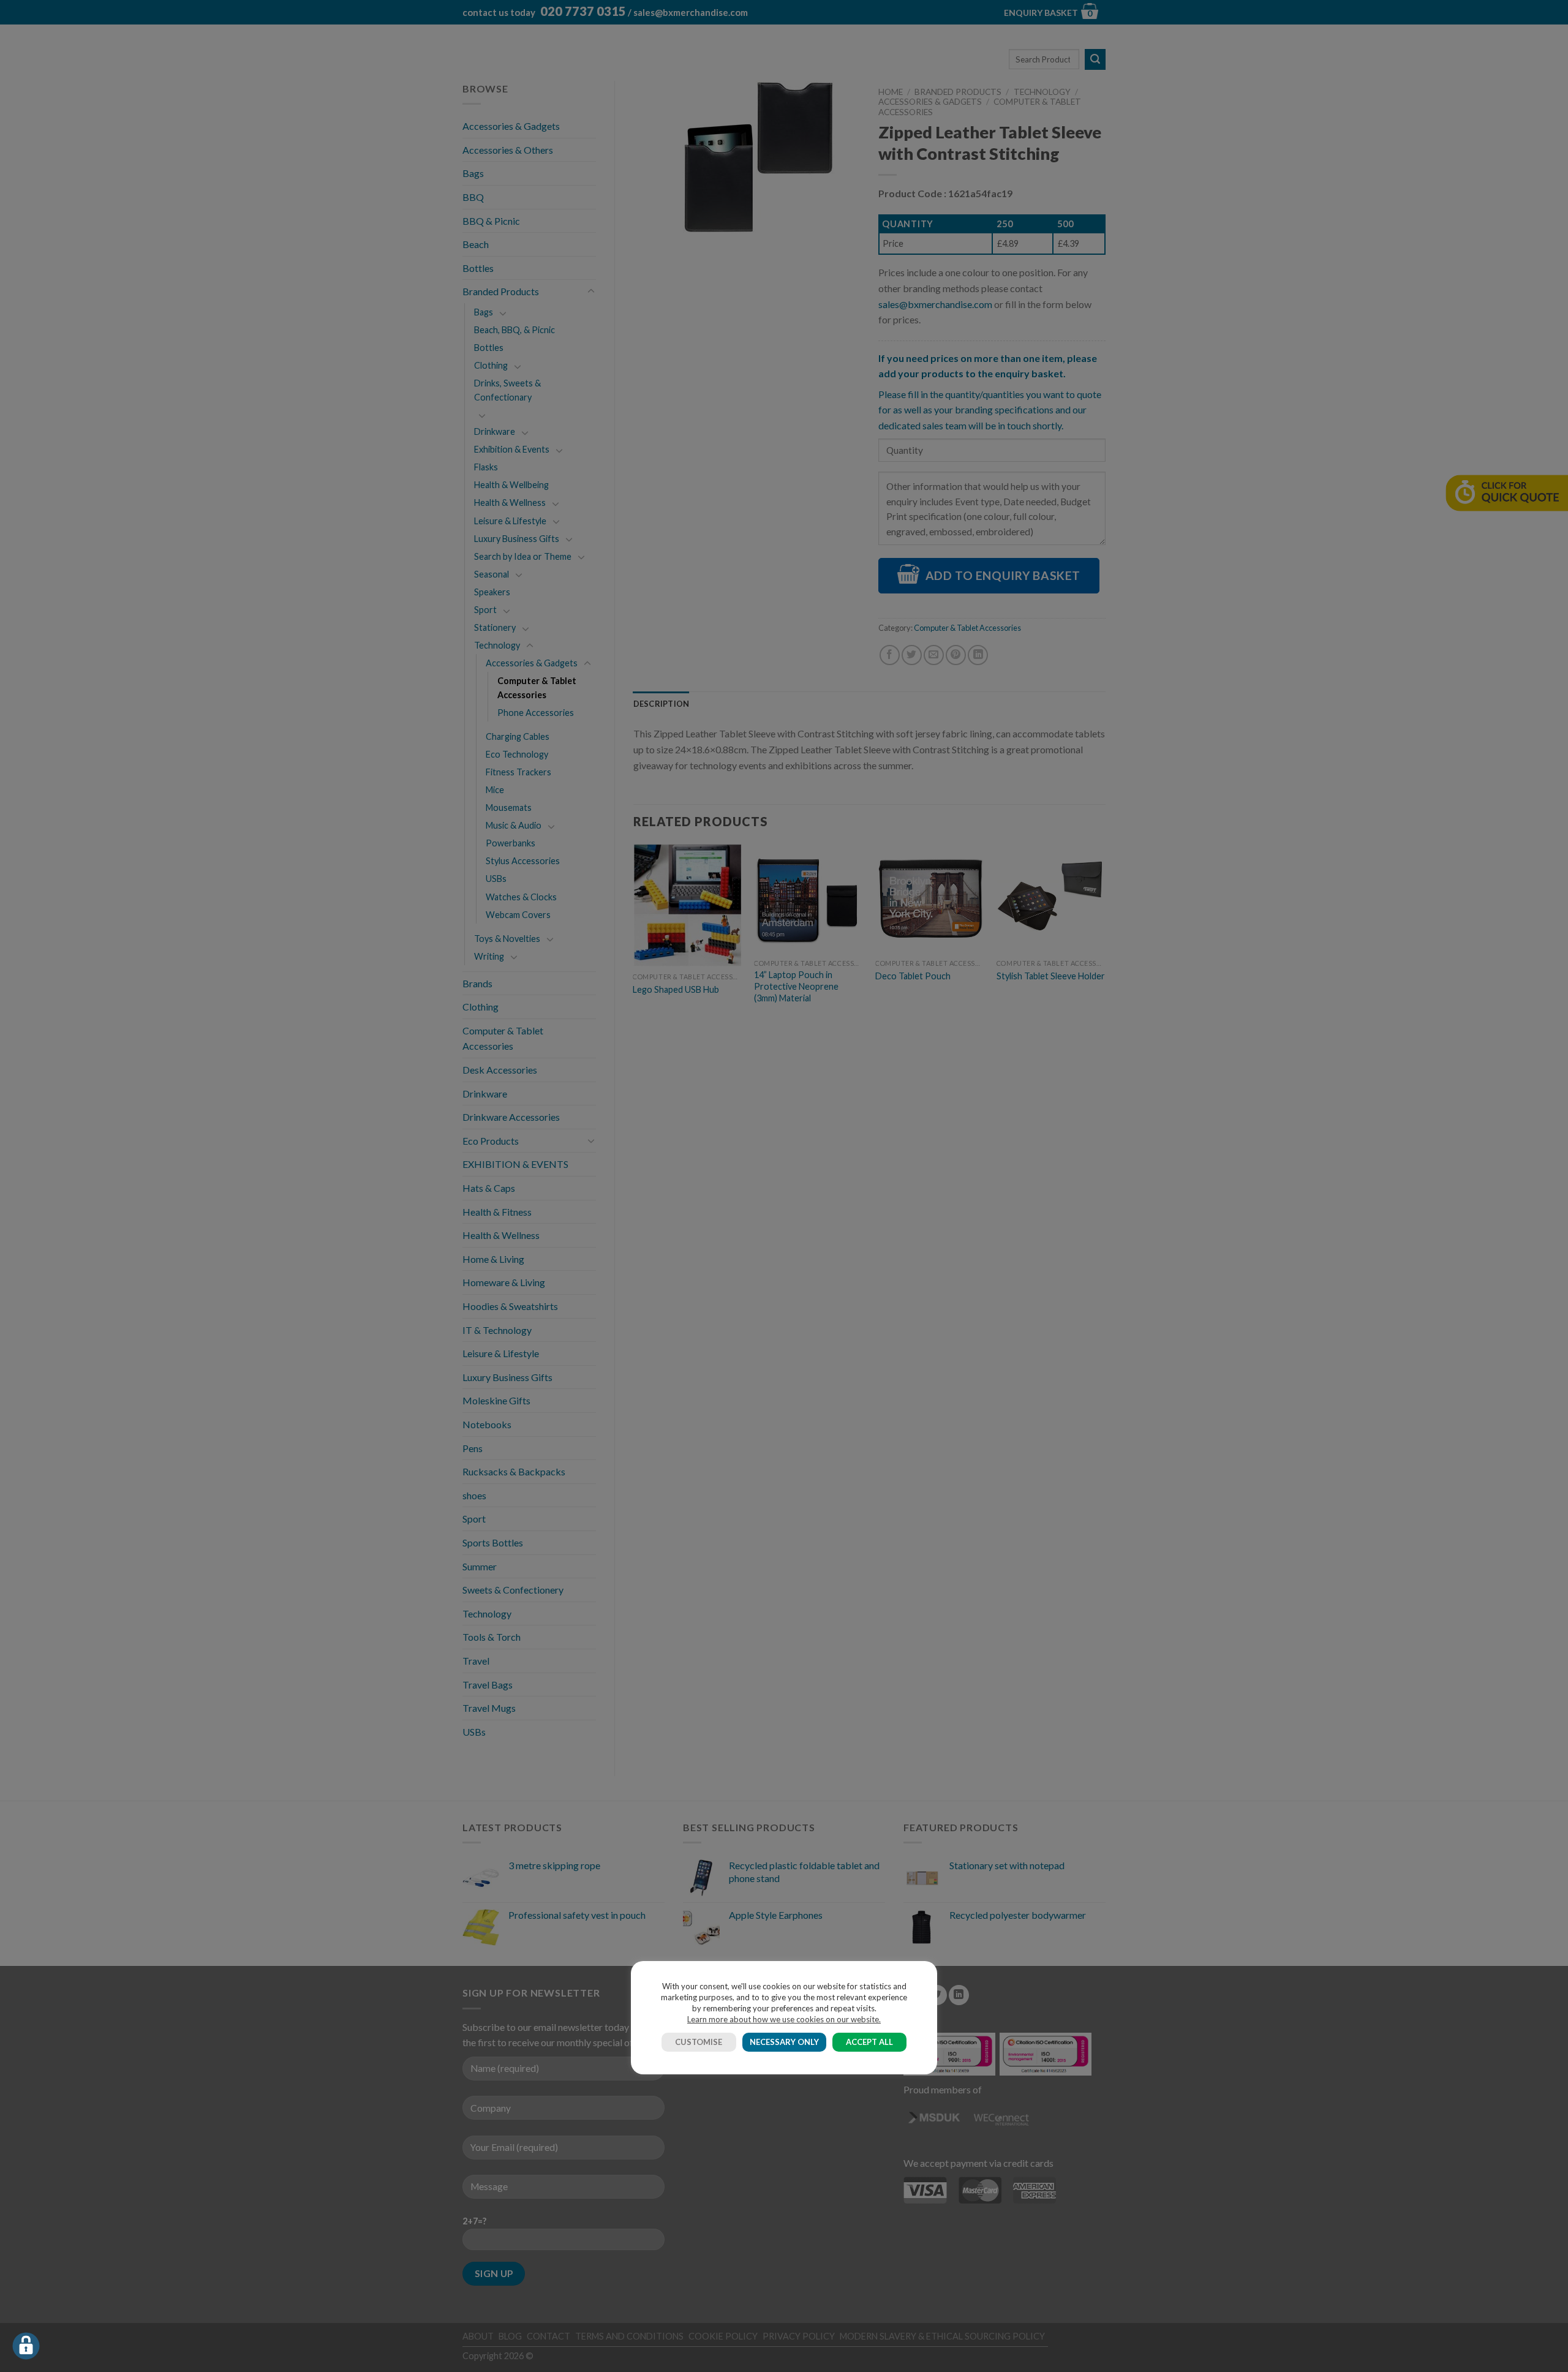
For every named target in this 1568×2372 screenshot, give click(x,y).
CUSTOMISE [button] (699, 2042)
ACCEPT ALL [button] (869, 2042)
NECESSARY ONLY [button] (784, 2042)
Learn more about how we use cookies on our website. (784, 2019)
